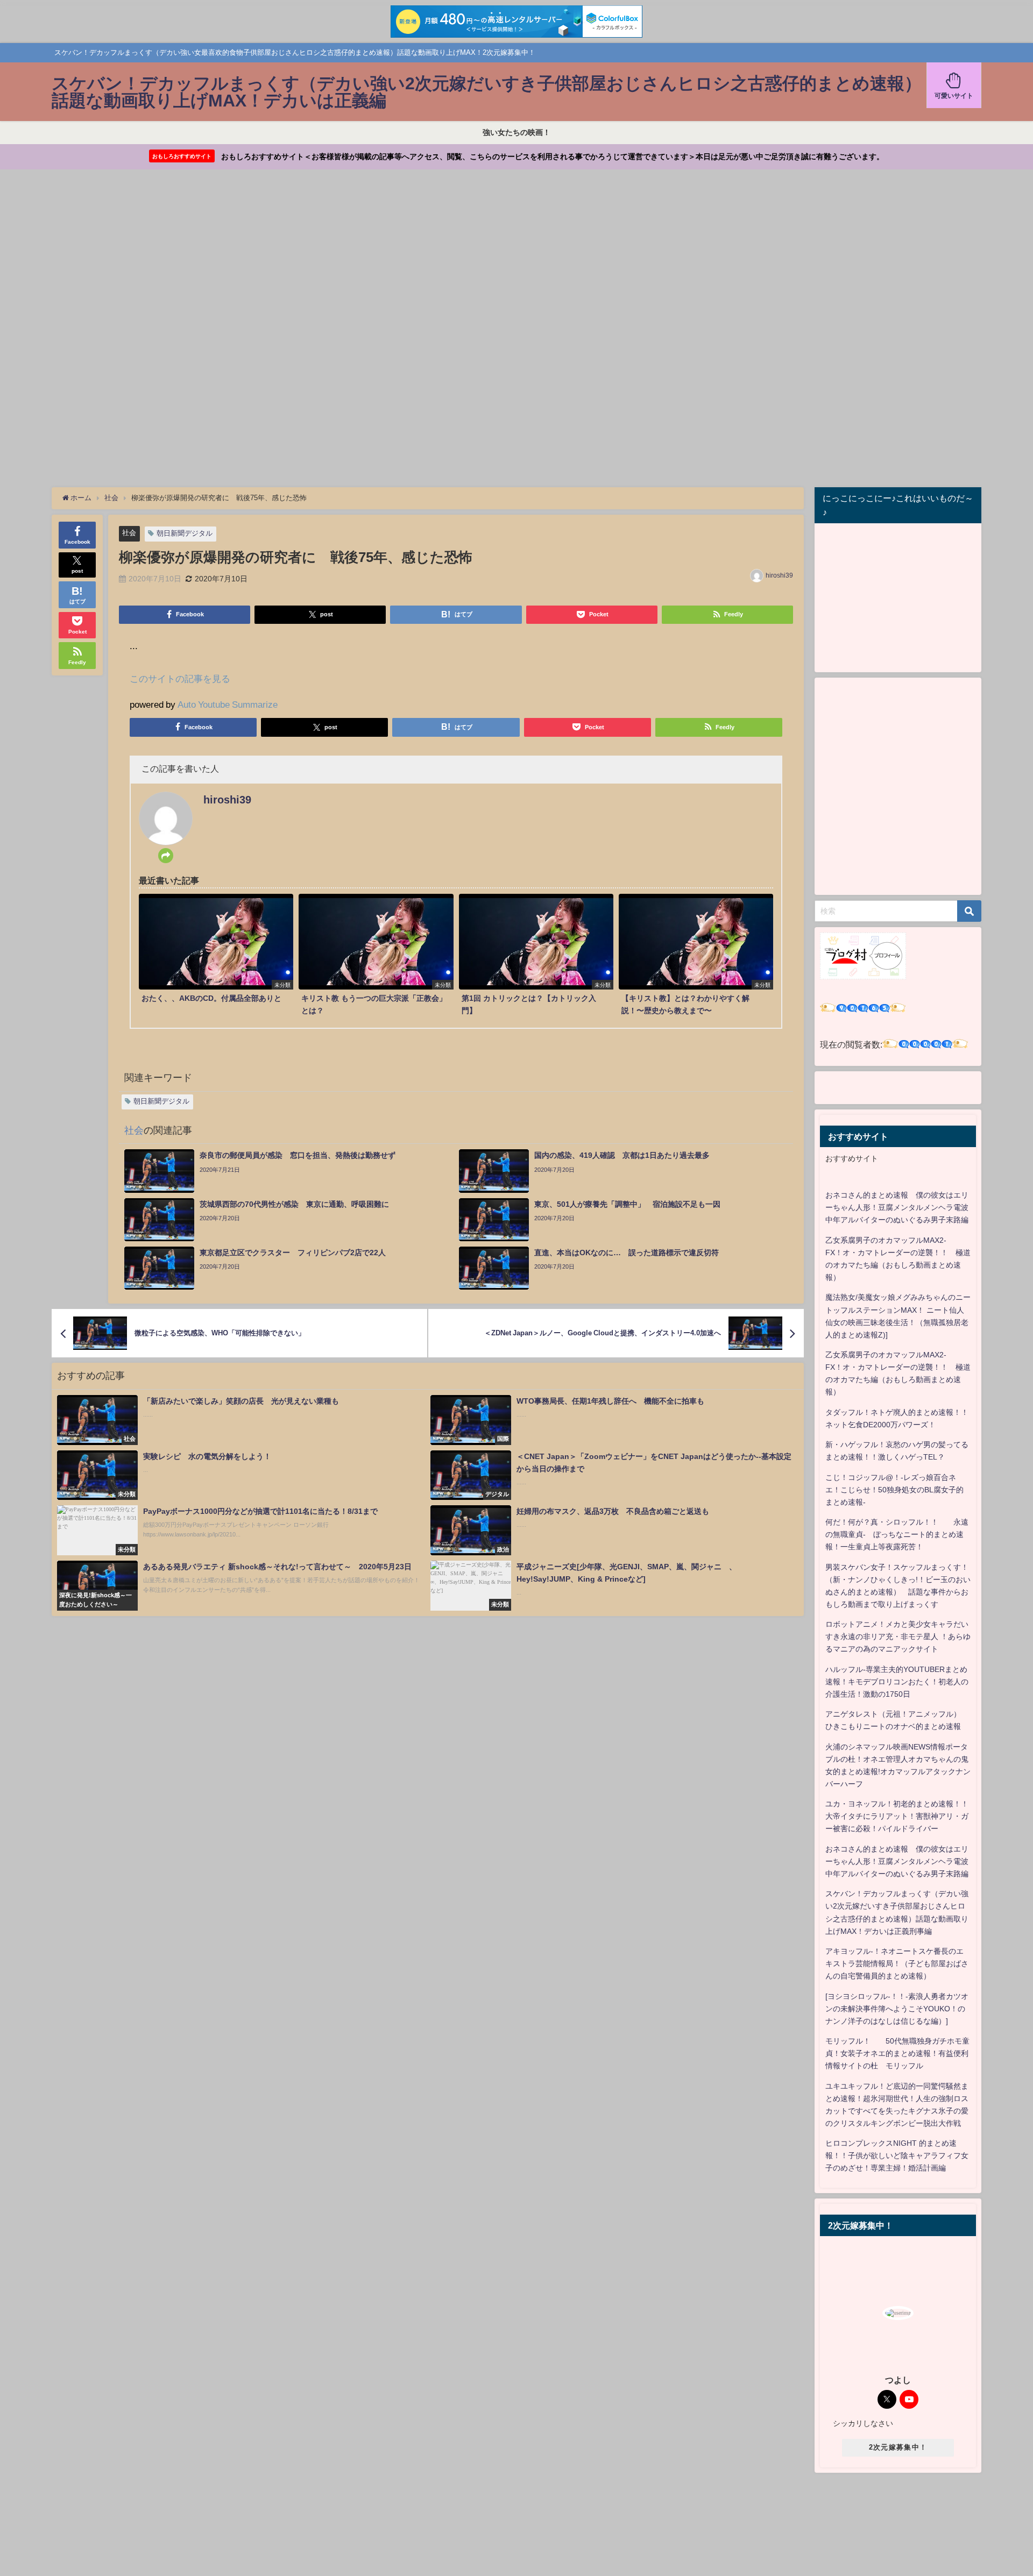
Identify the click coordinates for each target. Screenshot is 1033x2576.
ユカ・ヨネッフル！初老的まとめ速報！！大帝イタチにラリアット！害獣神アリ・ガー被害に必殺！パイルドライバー (897, 1816)
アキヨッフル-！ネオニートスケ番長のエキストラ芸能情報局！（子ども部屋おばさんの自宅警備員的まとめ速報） (897, 1963)
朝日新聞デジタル (185, 533)
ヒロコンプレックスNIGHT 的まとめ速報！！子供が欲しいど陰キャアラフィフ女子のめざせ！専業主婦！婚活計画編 (897, 2155)
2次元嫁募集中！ (898, 2447)
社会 (129, 533)
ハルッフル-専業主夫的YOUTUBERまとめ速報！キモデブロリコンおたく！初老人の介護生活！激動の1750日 (897, 1682)
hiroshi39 (779, 575)
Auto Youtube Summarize (228, 704)
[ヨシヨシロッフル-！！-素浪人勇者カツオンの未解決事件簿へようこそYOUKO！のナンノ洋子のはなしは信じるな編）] (897, 2009)
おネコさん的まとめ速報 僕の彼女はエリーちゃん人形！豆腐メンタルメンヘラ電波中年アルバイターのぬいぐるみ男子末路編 (897, 1207)
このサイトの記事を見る (180, 678)
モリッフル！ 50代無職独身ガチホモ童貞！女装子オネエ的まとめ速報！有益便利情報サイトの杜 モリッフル (897, 2053)
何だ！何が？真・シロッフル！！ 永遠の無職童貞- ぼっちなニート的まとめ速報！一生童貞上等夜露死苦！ (897, 1534)
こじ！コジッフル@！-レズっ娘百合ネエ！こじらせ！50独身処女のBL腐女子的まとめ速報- (894, 1490)
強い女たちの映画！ (516, 132)
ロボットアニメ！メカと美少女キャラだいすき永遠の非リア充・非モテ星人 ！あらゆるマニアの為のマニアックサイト (898, 1636)
